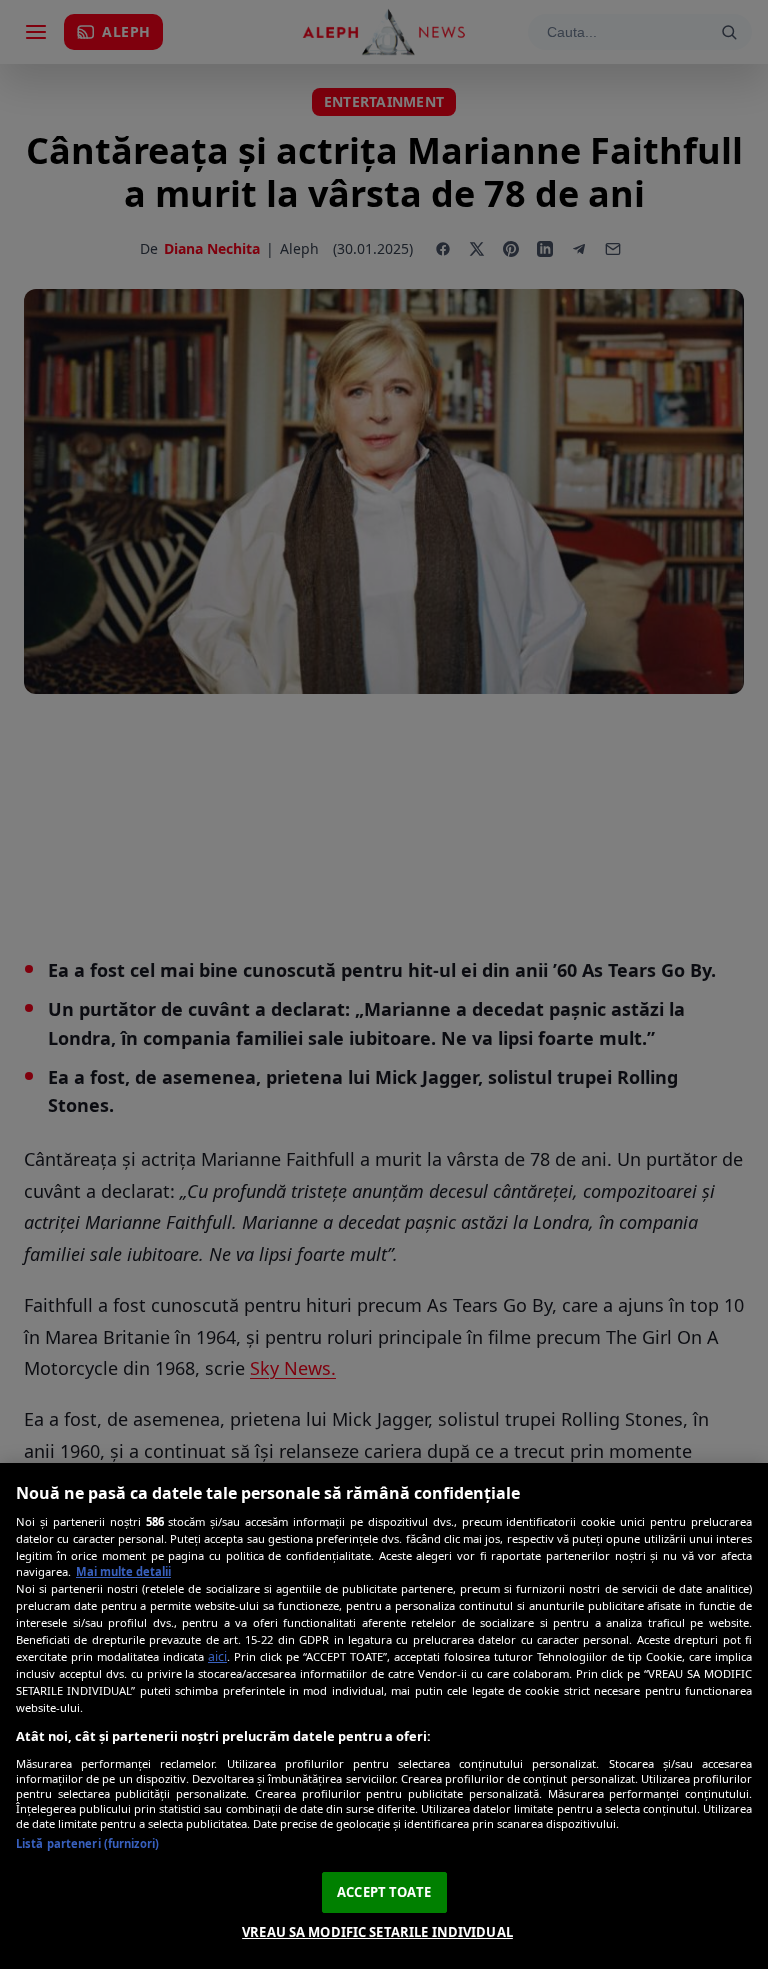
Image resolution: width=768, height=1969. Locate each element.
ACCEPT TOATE (384, 1892)
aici (217, 1656)
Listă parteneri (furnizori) (87, 1843)
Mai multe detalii (123, 1571)
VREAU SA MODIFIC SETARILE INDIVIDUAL (377, 1932)
